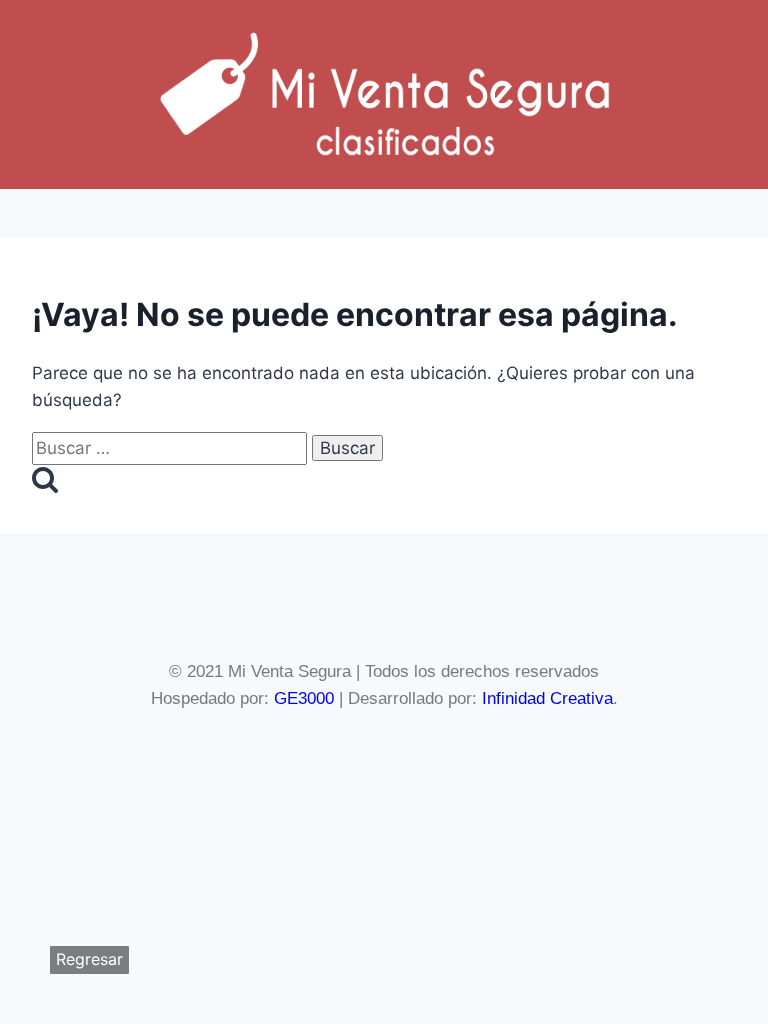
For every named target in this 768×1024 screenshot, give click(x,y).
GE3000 (304, 698)
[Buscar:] (172, 448)
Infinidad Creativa (547, 698)
